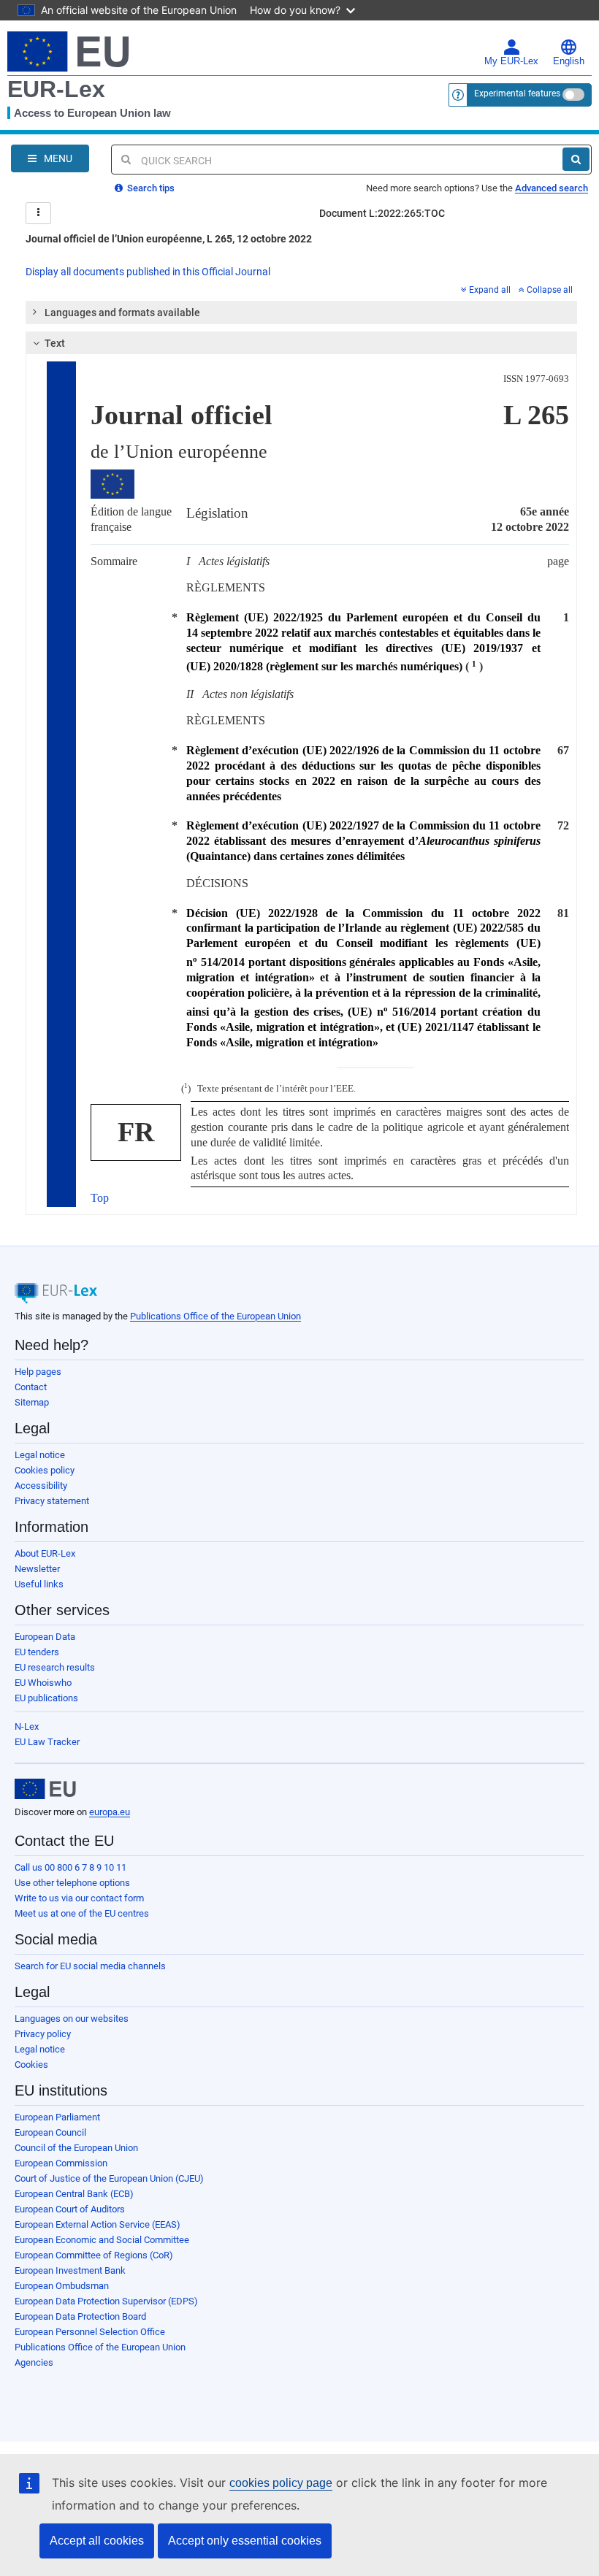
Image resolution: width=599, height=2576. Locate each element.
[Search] (576, 159)
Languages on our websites (72, 2019)
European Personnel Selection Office (90, 2332)
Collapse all (550, 290)
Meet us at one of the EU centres (82, 1913)
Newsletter (37, 1569)
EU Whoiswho (43, 1683)
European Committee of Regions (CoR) (94, 2255)
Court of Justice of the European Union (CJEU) (109, 2178)
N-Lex (27, 1726)
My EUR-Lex (511, 61)
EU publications (46, 1698)
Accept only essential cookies (245, 2541)
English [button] (569, 61)
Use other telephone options (72, 1883)
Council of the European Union (76, 2148)
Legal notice (40, 1455)
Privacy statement (52, 1501)
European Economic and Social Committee (102, 2240)
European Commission (61, 2163)
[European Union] (45, 1789)
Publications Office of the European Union (215, 1316)
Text (55, 343)
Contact (31, 1387)
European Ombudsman (62, 2286)
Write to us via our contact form (79, 1898)
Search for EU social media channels (90, 1966)
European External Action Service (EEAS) (98, 2224)
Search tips (150, 188)
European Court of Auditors (70, 2209)
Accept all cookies (97, 2541)
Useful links (39, 1584)
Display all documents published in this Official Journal (148, 272)
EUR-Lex (56, 89)
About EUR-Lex (45, 1553)
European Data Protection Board (80, 2316)
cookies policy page (281, 2483)
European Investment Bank (70, 2270)
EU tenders (37, 1652)
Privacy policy (43, 2034)
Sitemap (32, 1402)
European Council (50, 2132)
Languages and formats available (122, 313)
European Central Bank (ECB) (74, 2194)
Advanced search (552, 188)
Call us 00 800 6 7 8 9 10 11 (70, 1867)
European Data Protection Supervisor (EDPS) (106, 2301)
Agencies (34, 2362)
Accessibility (41, 1486)
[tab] (301, 313)
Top (100, 1198)
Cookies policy (45, 1470)
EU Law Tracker (47, 1742)
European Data (45, 1637)
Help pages (38, 1372)
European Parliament (57, 2117)
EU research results (55, 1667)
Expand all (490, 290)
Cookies (31, 2065)
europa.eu (110, 1812)
